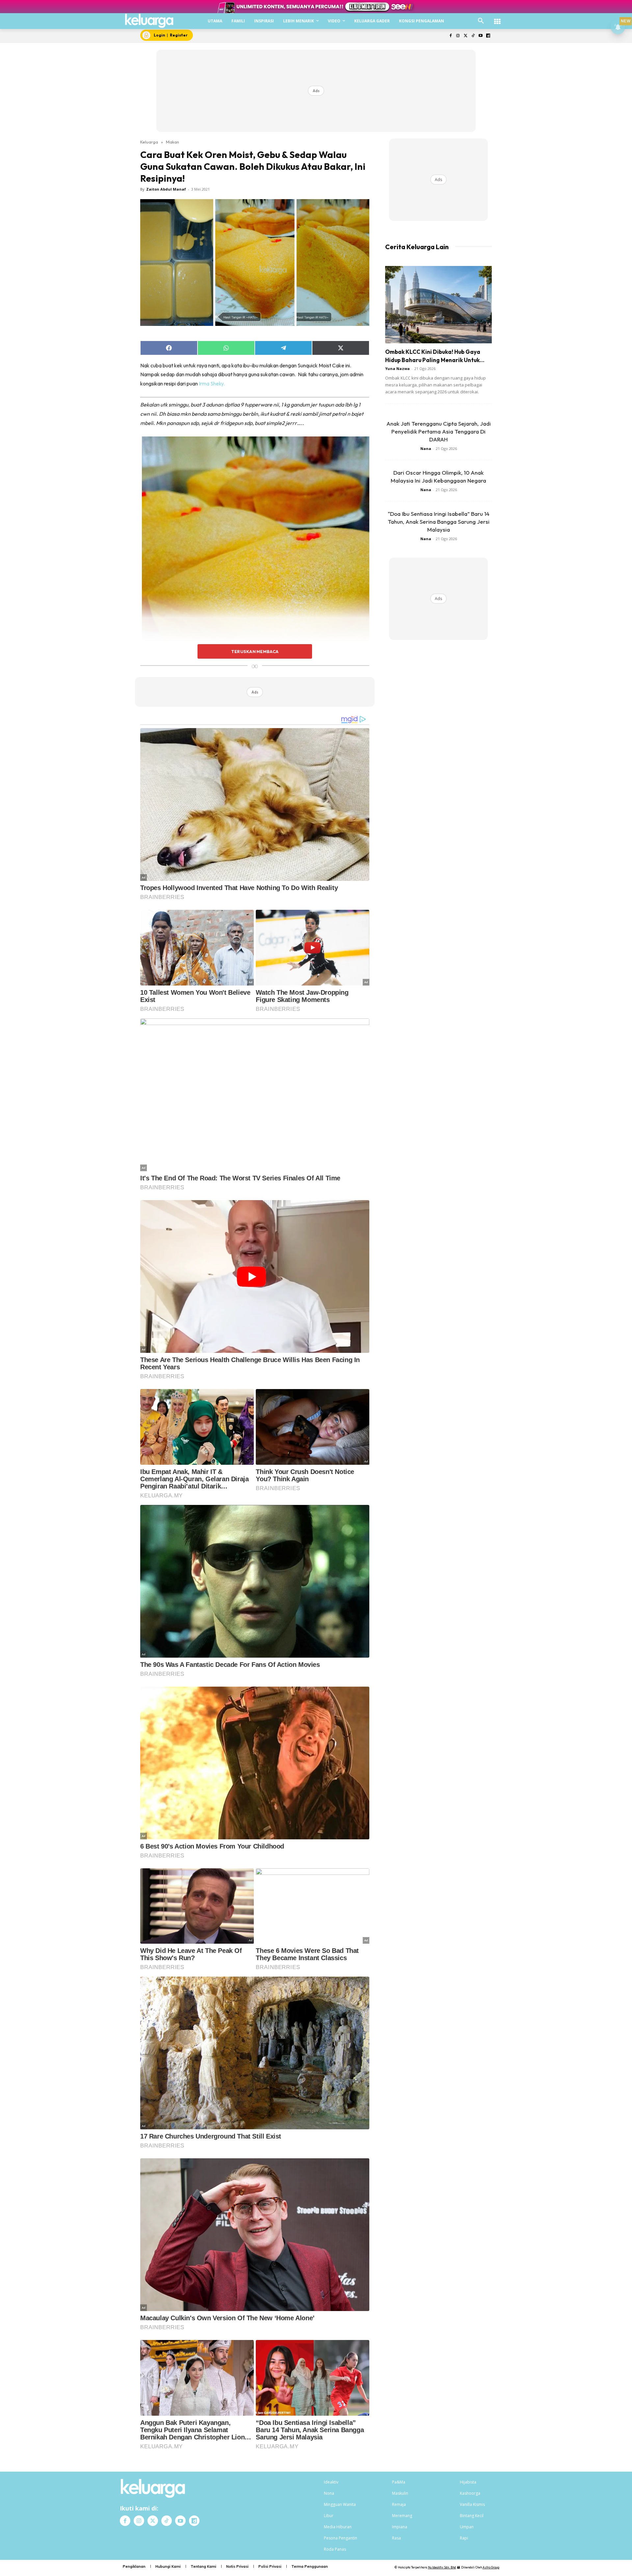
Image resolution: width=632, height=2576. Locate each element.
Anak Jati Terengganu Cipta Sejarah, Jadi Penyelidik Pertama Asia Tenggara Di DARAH (439, 431)
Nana (426, 448)
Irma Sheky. (212, 383)
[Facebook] (450, 36)
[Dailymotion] (488, 36)
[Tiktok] (473, 36)
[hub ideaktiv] (497, 18)
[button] (481, 21)
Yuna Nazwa (397, 368)
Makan (172, 142)
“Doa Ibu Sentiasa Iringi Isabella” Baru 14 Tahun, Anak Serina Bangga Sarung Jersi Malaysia (439, 522)
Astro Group (491, 2567)
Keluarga (149, 142)
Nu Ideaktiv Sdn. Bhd (442, 2567)
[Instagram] (458, 36)
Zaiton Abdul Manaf (166, 189)
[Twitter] (466, 36)
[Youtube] (480, 36)
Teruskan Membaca (255, 651)
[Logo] (149, 21)
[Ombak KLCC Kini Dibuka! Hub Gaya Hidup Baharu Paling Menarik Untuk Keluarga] (438, 305)
